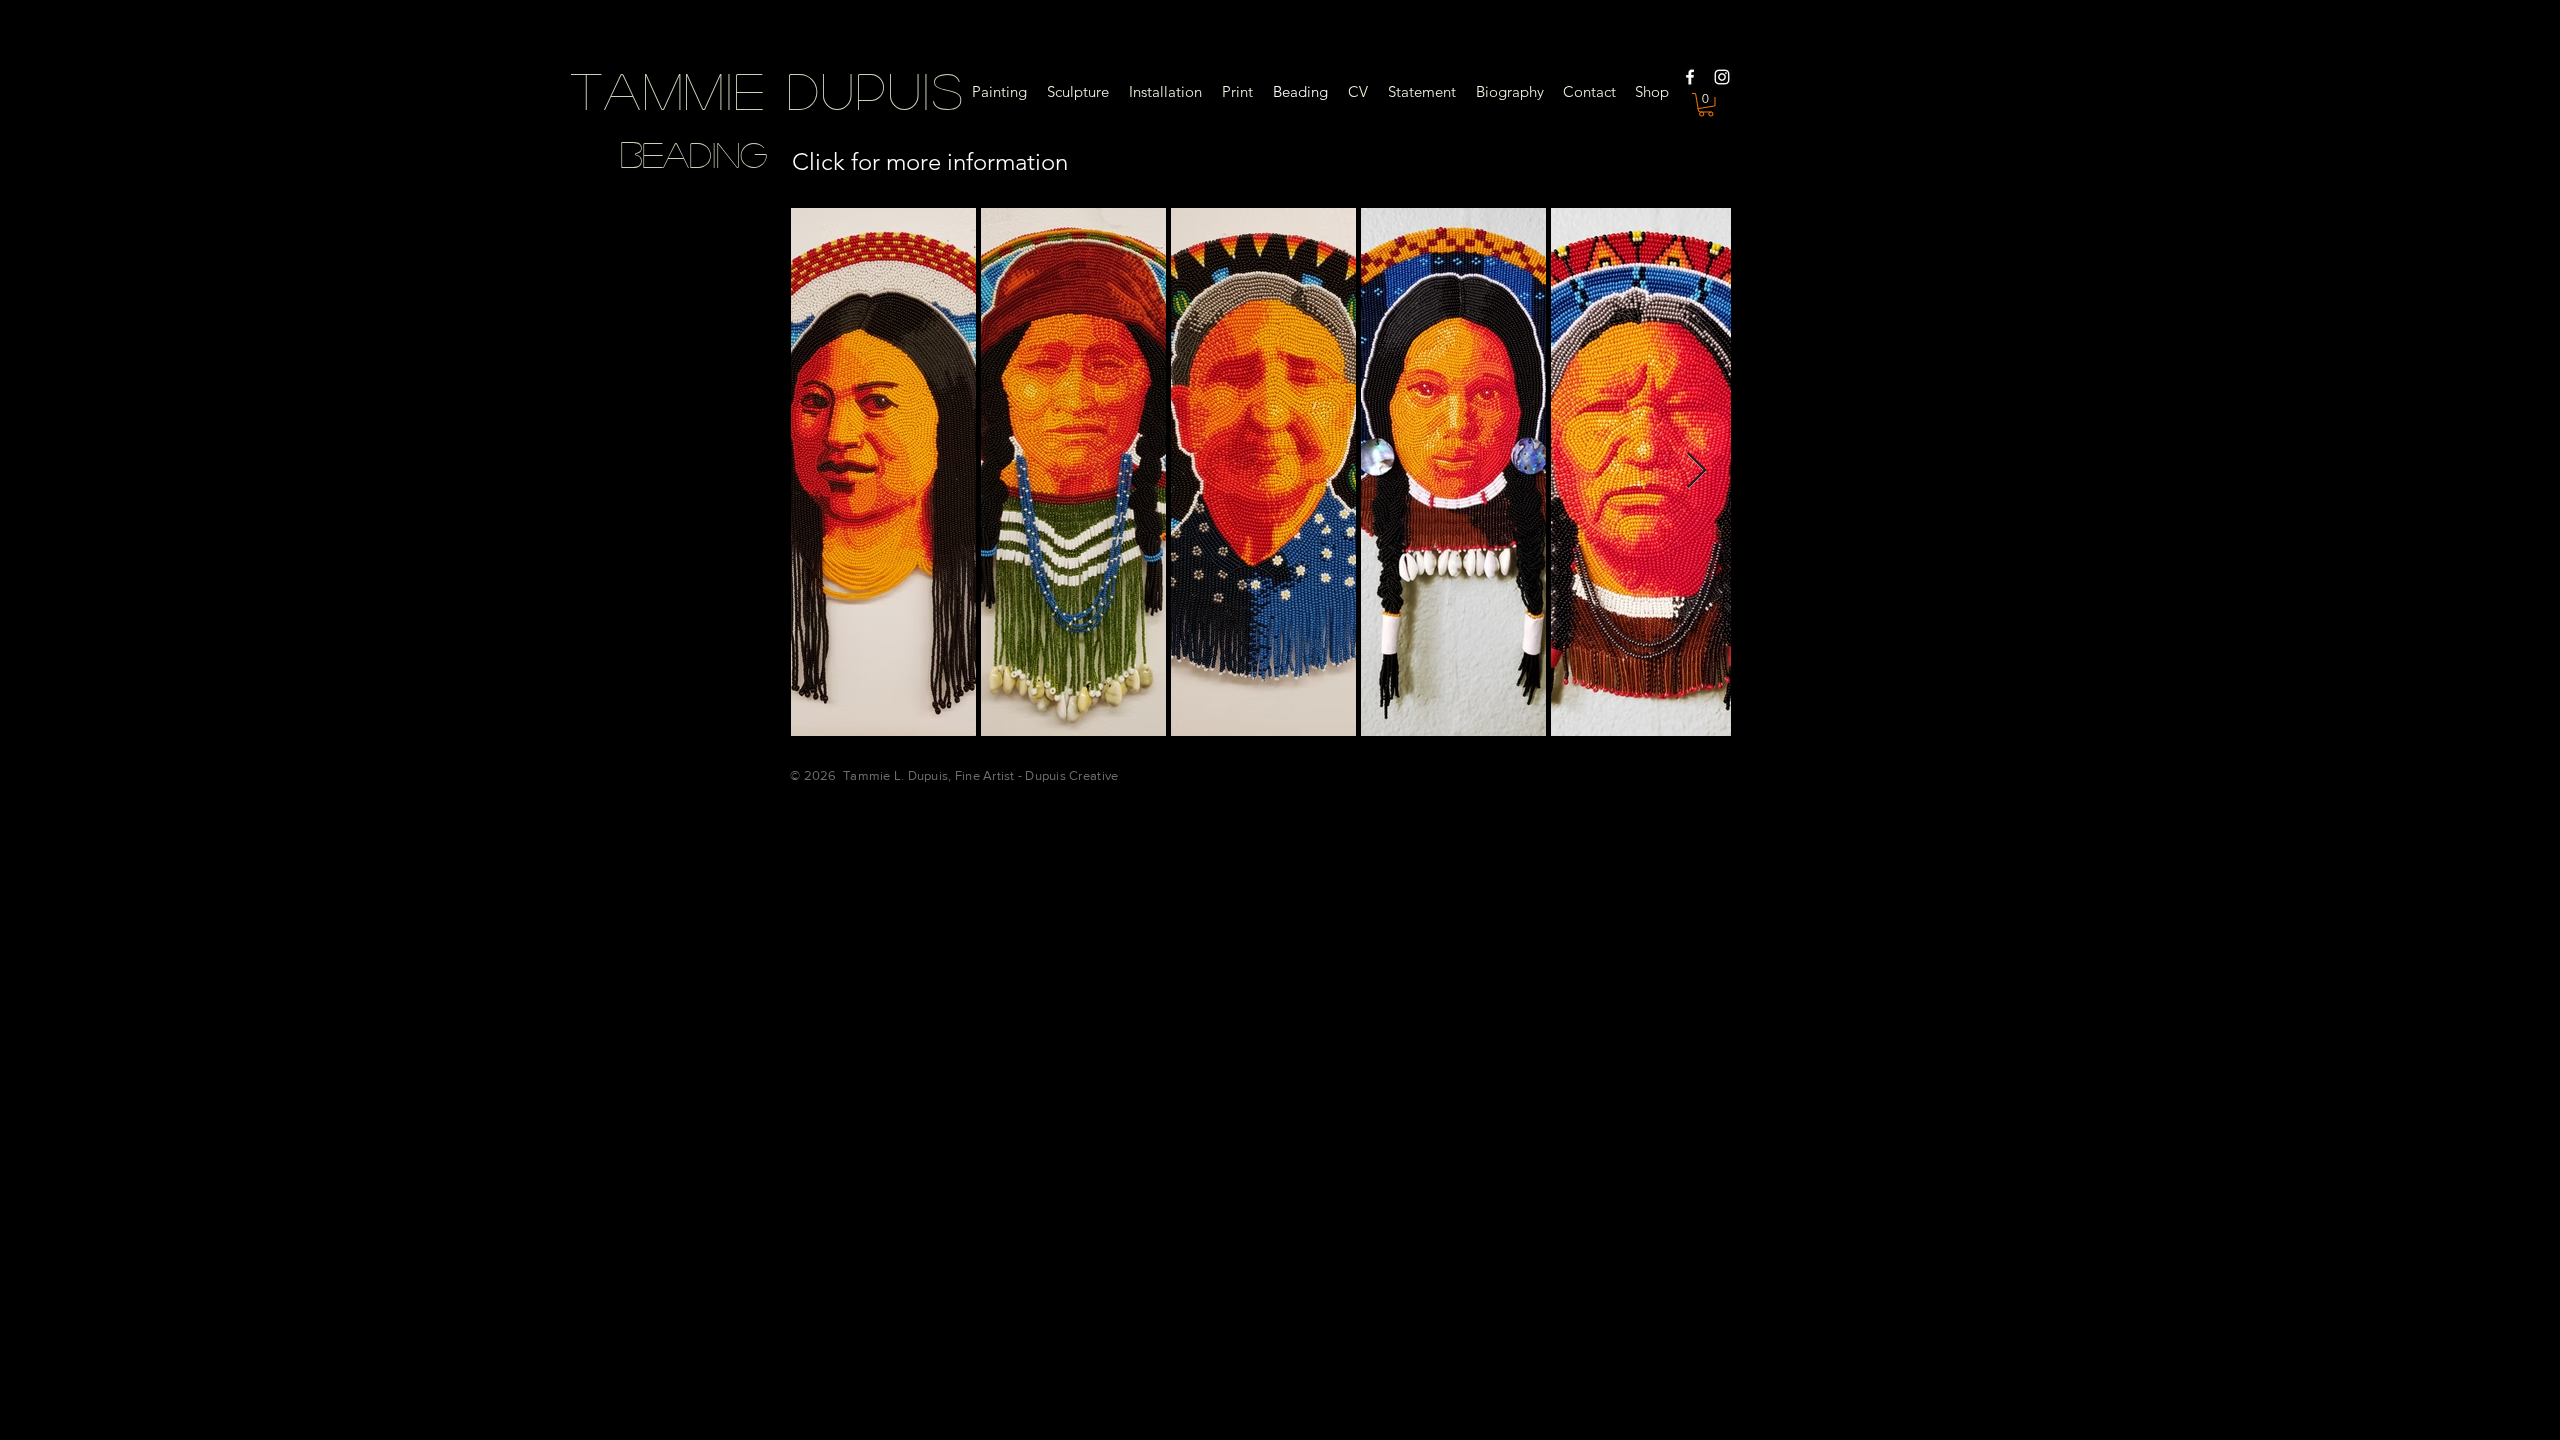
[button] (1706, 105)
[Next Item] (1696, 471)
